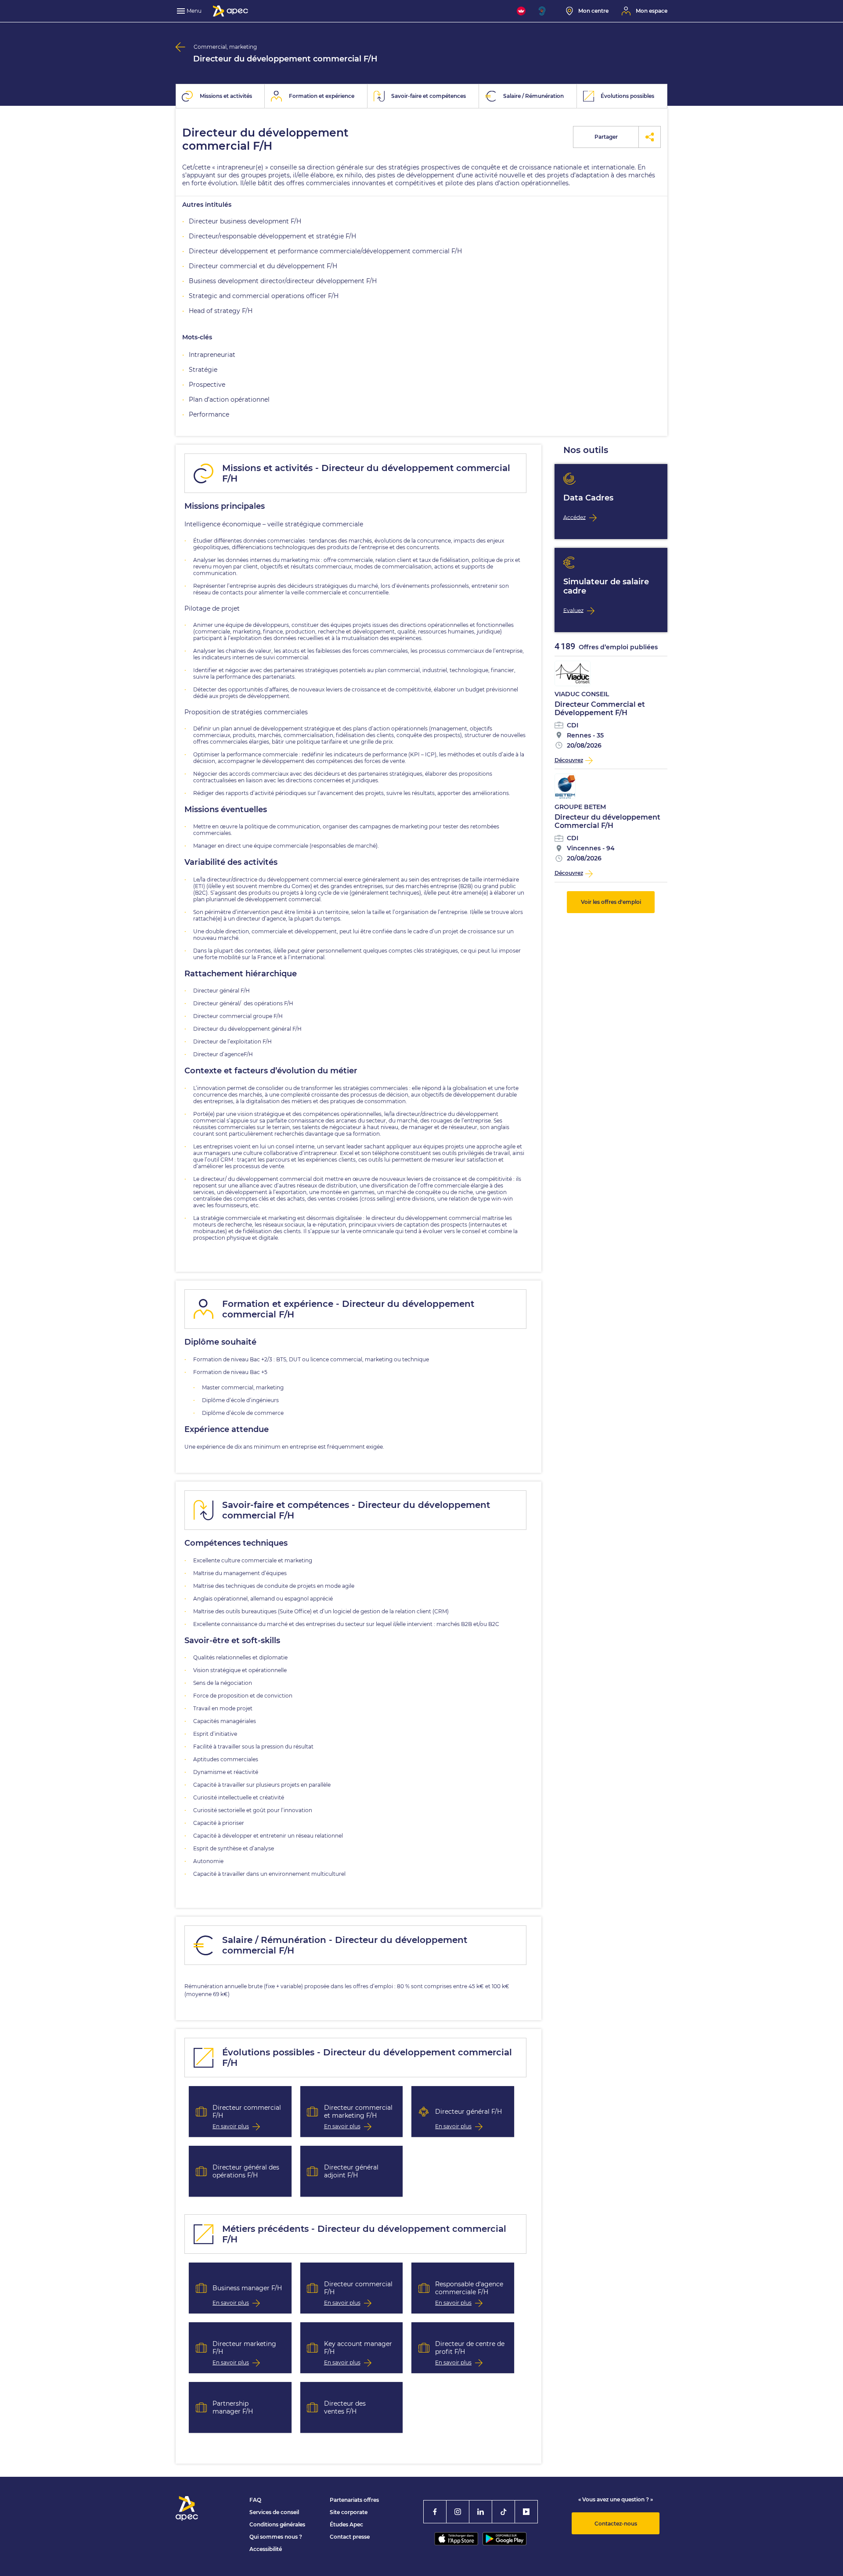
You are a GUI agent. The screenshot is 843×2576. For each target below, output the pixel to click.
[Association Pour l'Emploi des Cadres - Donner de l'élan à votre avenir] (231, 11)
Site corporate (349, 2512)
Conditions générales (277, 2524)
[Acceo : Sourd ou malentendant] (546, 11)
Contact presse (350, 2537)
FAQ (255, 2500)
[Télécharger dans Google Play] (504, 2539)
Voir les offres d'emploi (611, 902)
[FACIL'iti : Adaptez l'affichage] (521, 11)
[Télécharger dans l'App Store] (456, 2539)
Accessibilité (266, 2549)
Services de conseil (274, 2512)
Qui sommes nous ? (276, 2537)
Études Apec (346, 2524)
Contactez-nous (616, 2524)
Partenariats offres (354, 2500)
